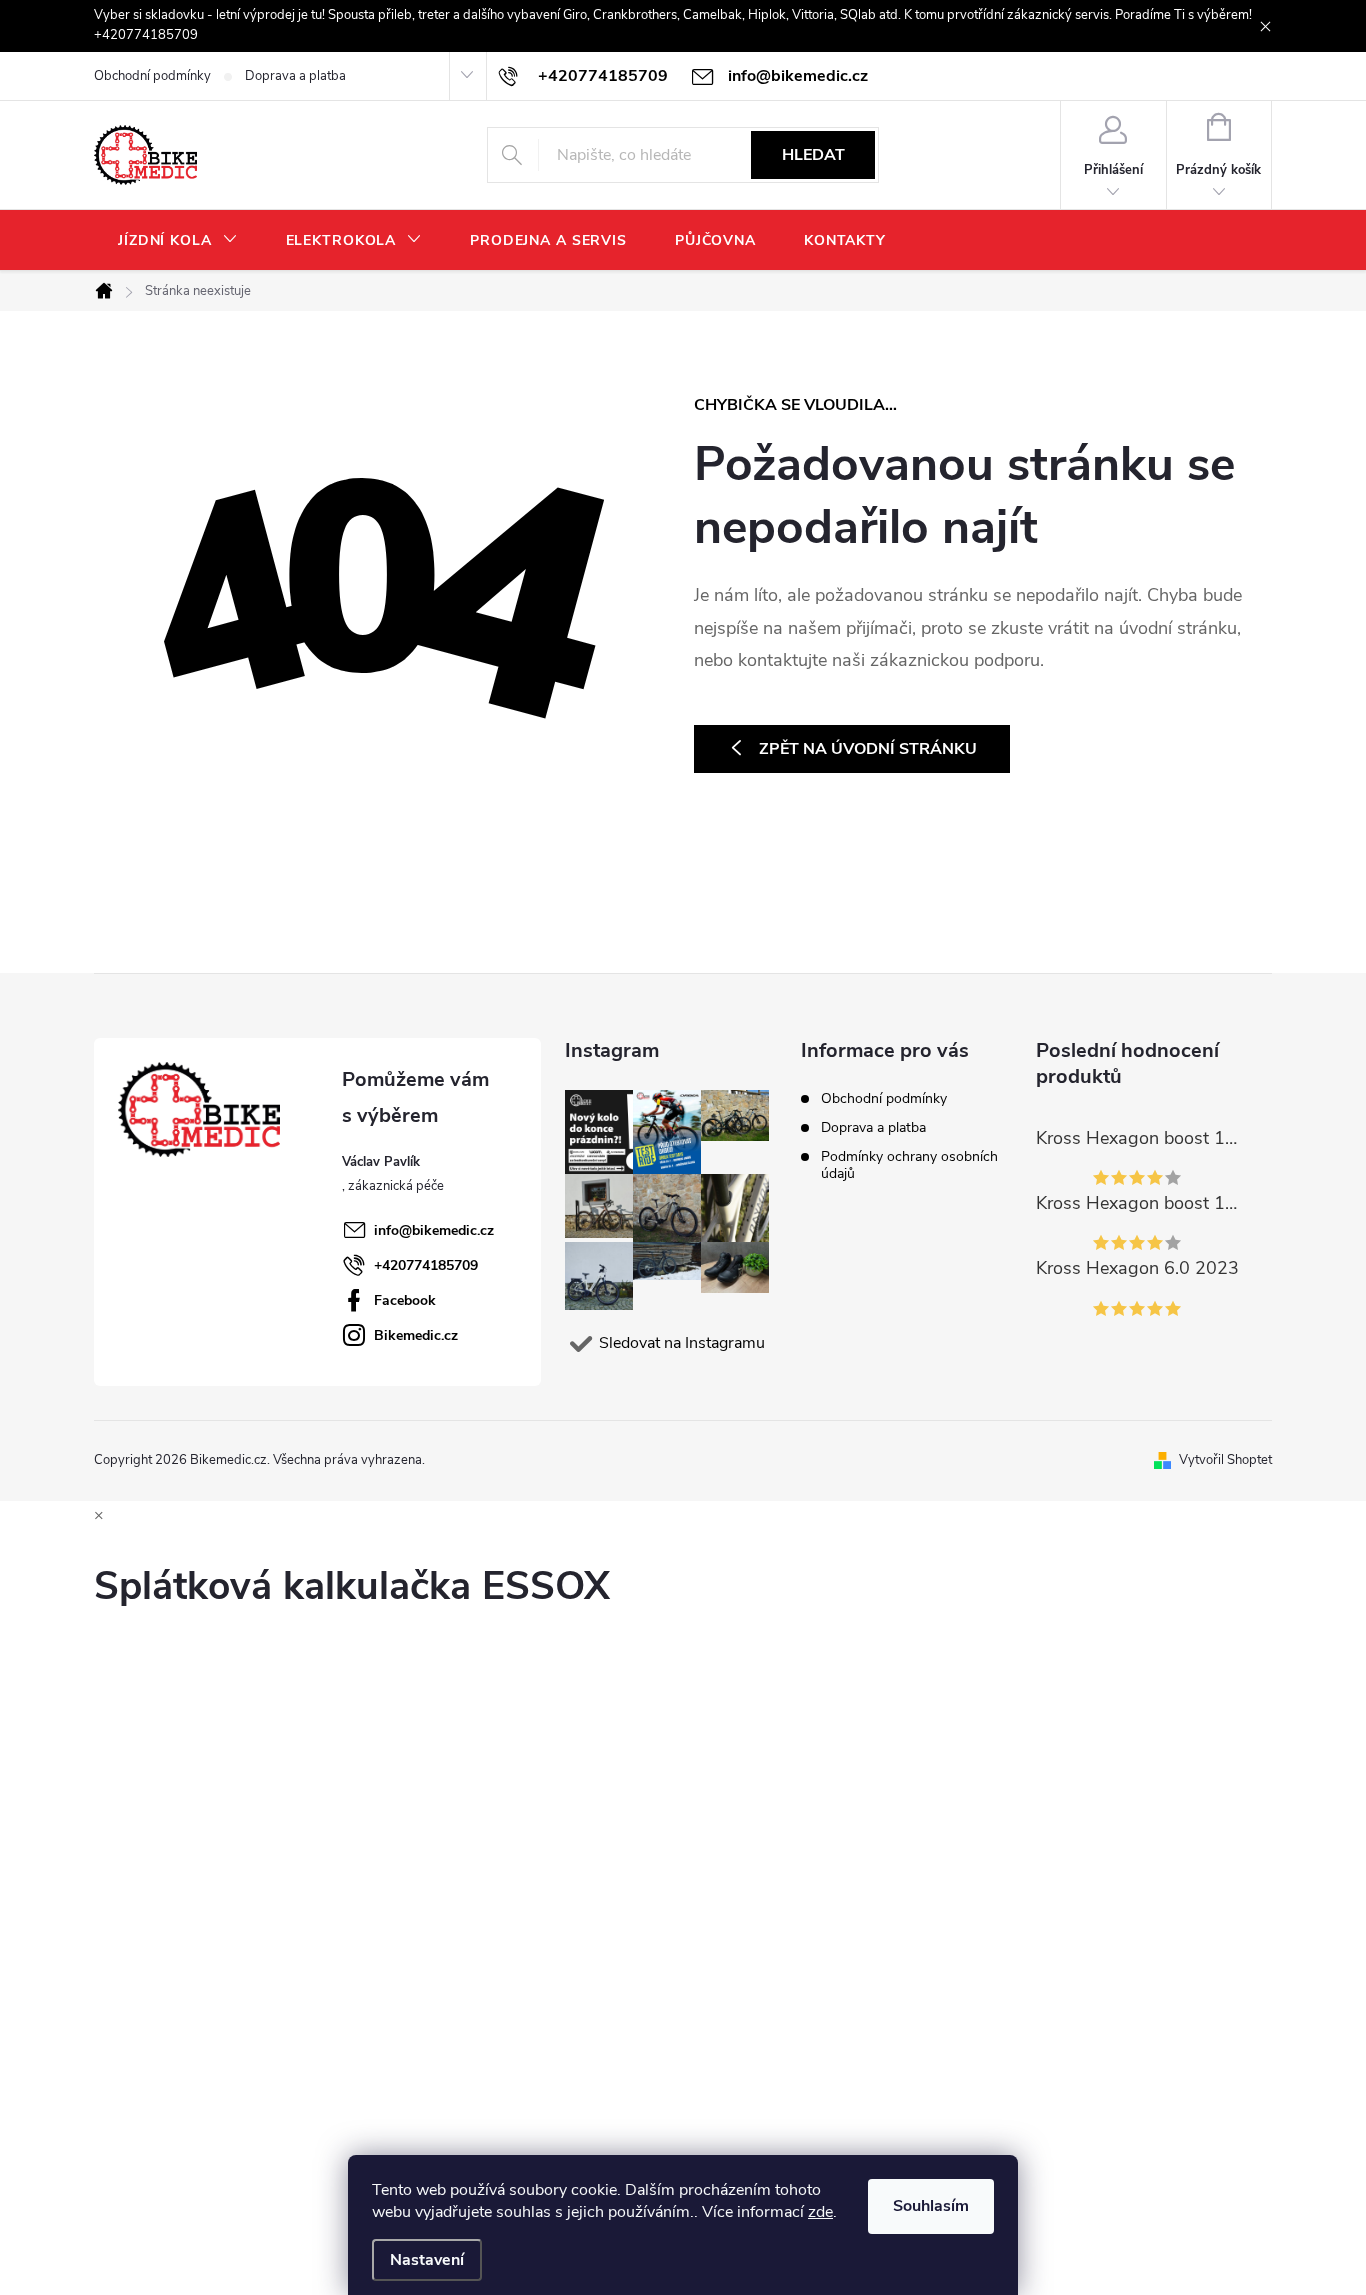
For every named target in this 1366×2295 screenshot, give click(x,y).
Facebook (405, 1300)
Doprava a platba (295, 76)
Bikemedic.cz (416, 1335)
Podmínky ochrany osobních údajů (909, 1165)
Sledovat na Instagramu (682, 1343)
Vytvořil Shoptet (1225, 1460)
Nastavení (427, 2260)
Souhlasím (931, 2206)
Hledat (813, 155)
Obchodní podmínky (152, 76)
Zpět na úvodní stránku (868, 749)
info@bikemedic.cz (434, 1230)
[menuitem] (178, 241)
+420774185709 (426, 1265)
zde (820, 2212)
